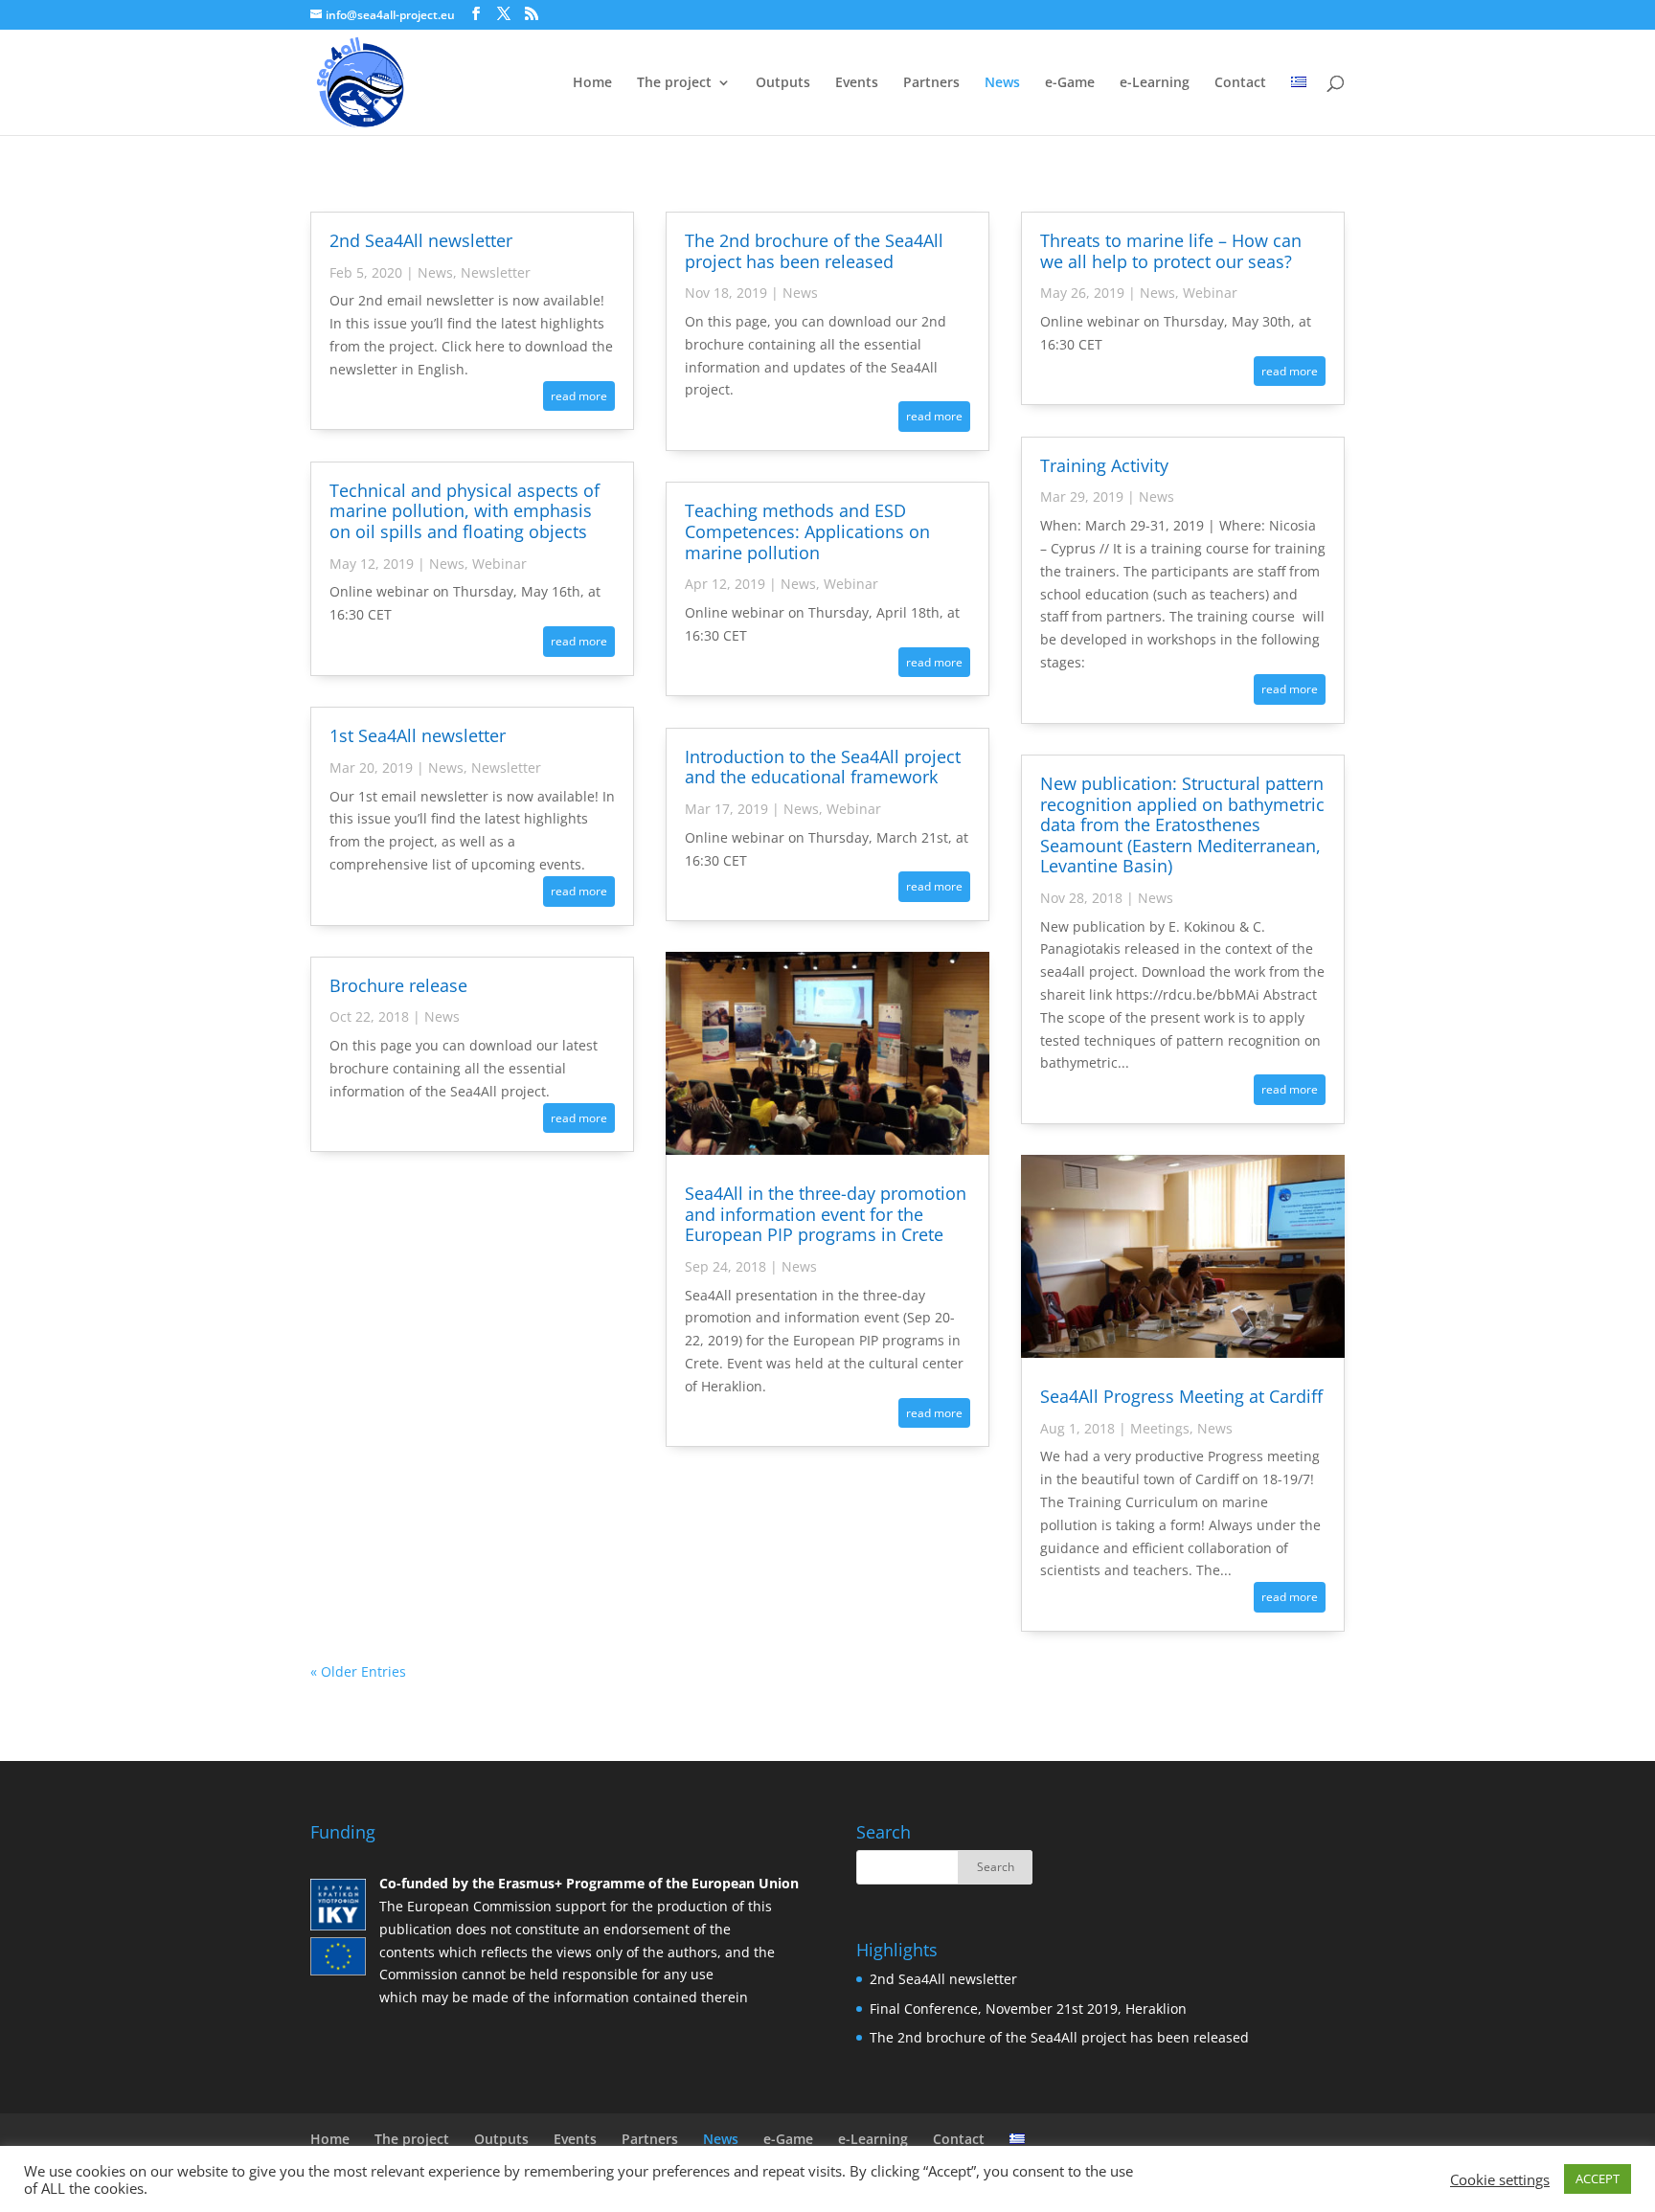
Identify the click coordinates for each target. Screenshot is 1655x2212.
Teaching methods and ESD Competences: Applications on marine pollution (807, 531)
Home (592, 83)
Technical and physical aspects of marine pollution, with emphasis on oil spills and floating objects (465, 511)
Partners (931, 83)
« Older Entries (358, 1671)
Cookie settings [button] (1500, 2179)
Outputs (783, 83)
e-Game (1070, 83)
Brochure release (398, 985)
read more (579, 396)
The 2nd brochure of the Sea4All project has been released (814, 251)
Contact (1240, 83)
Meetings (1160, 1428)
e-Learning (1155, 83)
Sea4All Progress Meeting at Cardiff (1181, 1396)
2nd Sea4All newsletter (421, 240)
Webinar (499, 564)
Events (857, 83)
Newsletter (496, 272)
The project (674, 83)
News (1002, 83)
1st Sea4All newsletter (418, 735)
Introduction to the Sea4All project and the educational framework (823, 767)
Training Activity (1104, 465)
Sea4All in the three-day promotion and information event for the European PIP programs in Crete (826, 1214)
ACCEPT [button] (1598, 2178)
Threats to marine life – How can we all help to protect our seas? (1171, 251)
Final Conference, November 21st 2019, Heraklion (1028, 2009)
